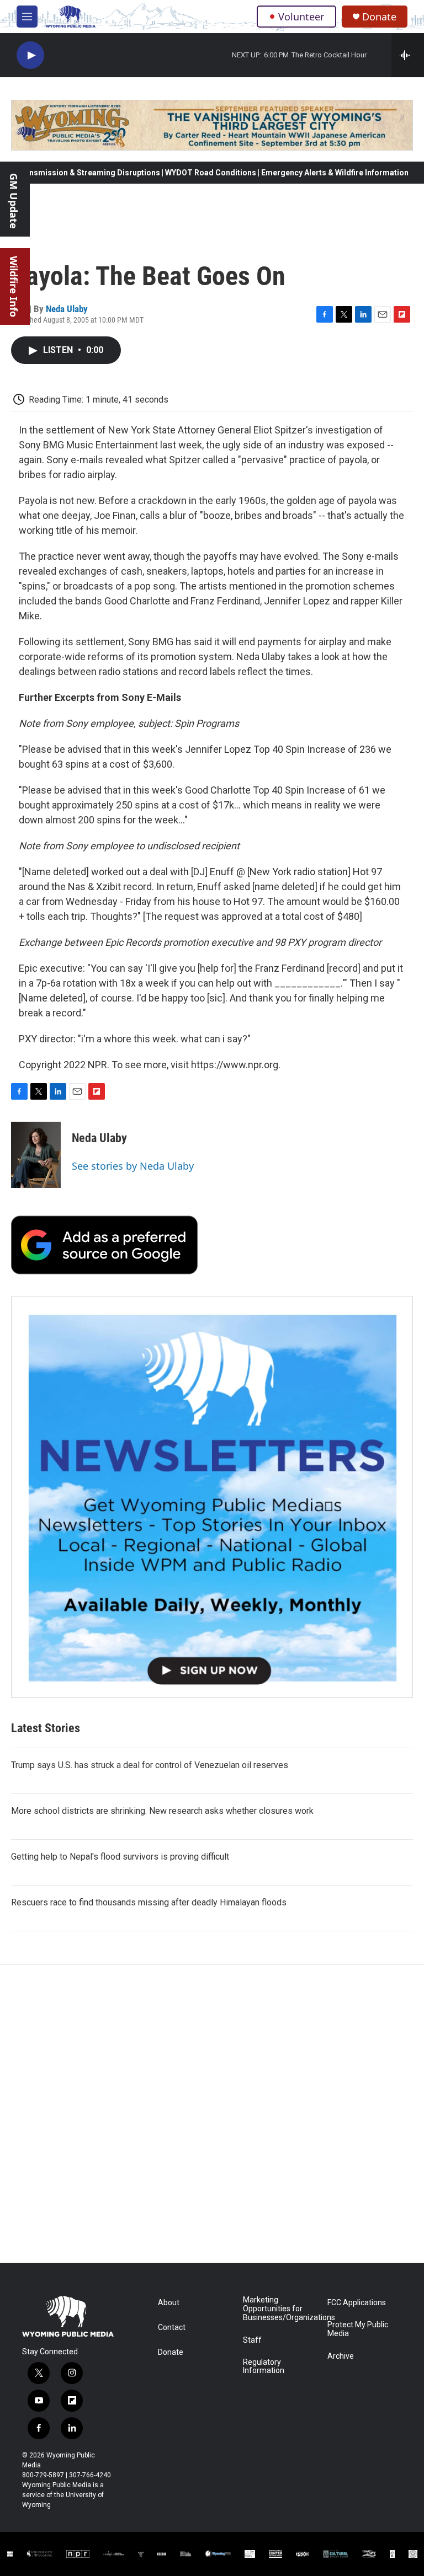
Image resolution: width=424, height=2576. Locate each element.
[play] (30, 55)
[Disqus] (212, 2114)
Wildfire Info (14, 286)
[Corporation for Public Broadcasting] (10, 2554)
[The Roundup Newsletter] (212, 1497)
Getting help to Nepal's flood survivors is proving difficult (120, 1857)
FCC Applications (357, 2303)
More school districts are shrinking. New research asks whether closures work (162, 1811)
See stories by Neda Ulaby (133, 1166)
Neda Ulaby (67, 309)
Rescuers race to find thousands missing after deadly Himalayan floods (149, 1902)
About (169, 2303)
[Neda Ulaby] (36, 1155)
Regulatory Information (264, 2367)
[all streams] (408, 55)
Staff (252, 2340)
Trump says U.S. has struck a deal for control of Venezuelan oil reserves (150, 1765)
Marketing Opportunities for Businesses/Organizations (280, 2309)
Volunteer (301, 17)
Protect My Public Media (358, 2329)
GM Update (14, 201)
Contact (172, 2328)
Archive (341, 2356)
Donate (379, 17)
